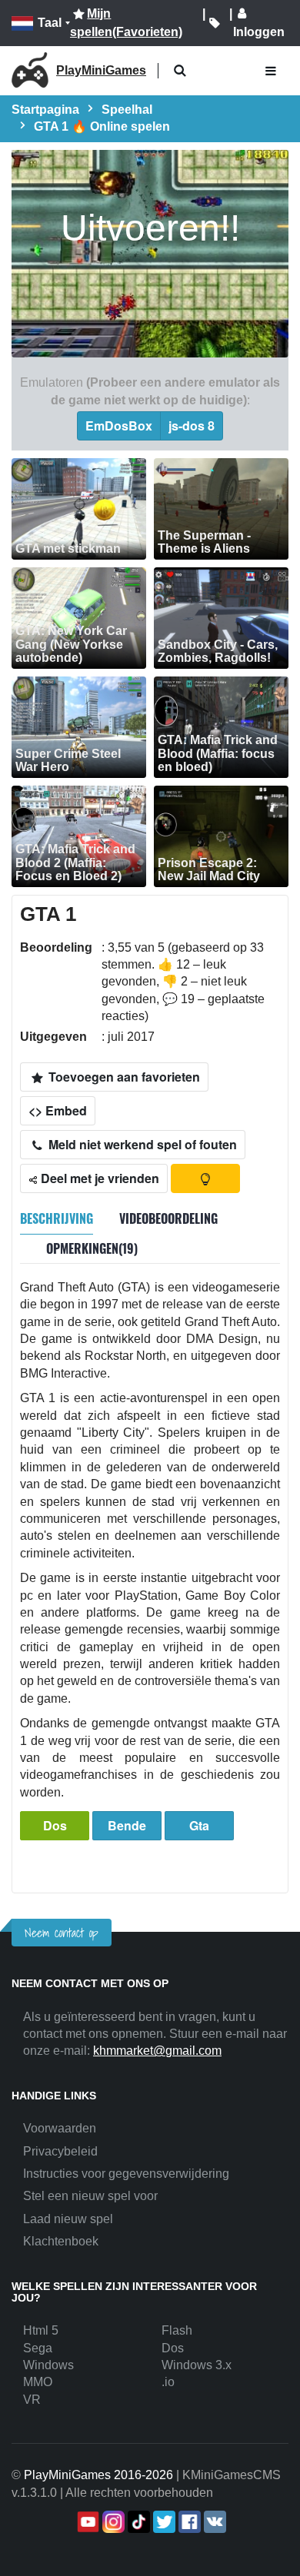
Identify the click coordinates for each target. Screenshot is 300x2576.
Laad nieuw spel (68, 2219)
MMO (38, 2382)
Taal (50, 23)
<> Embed (58, 1110)
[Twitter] (163, 2522)
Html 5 (41, 2330)
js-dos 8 (192, 425)
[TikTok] (137, 2522)
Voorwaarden (60, 2128)
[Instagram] (112, 2522)
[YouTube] (87, 2522)
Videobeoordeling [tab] (168, 1218)
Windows (48, 2365)
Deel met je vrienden (98, 1178)
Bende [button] (127, 1825)
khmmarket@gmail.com (157, 2051)
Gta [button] (199, 1825)
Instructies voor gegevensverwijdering (126, 2174)
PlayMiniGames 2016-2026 (98, 2475)
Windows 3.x (197, 2365)
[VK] (213, 2522)
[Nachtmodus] (205, 1178)
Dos (55, 1825)
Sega (38, 2348)
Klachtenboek (61, 2241)
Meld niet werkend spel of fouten (141, 1144)
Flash (177, 2330)
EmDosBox (119, 425)
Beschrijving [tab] (57, 1218)
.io (168, 2382)
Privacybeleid (60, 2151)
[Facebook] (188, 2522)
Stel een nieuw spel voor (90, 2196)
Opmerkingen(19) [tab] (92, 1248)
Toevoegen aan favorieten (123, 1077)
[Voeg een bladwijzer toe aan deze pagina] (215, 23)
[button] (180, 71)
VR (32, 2400)
